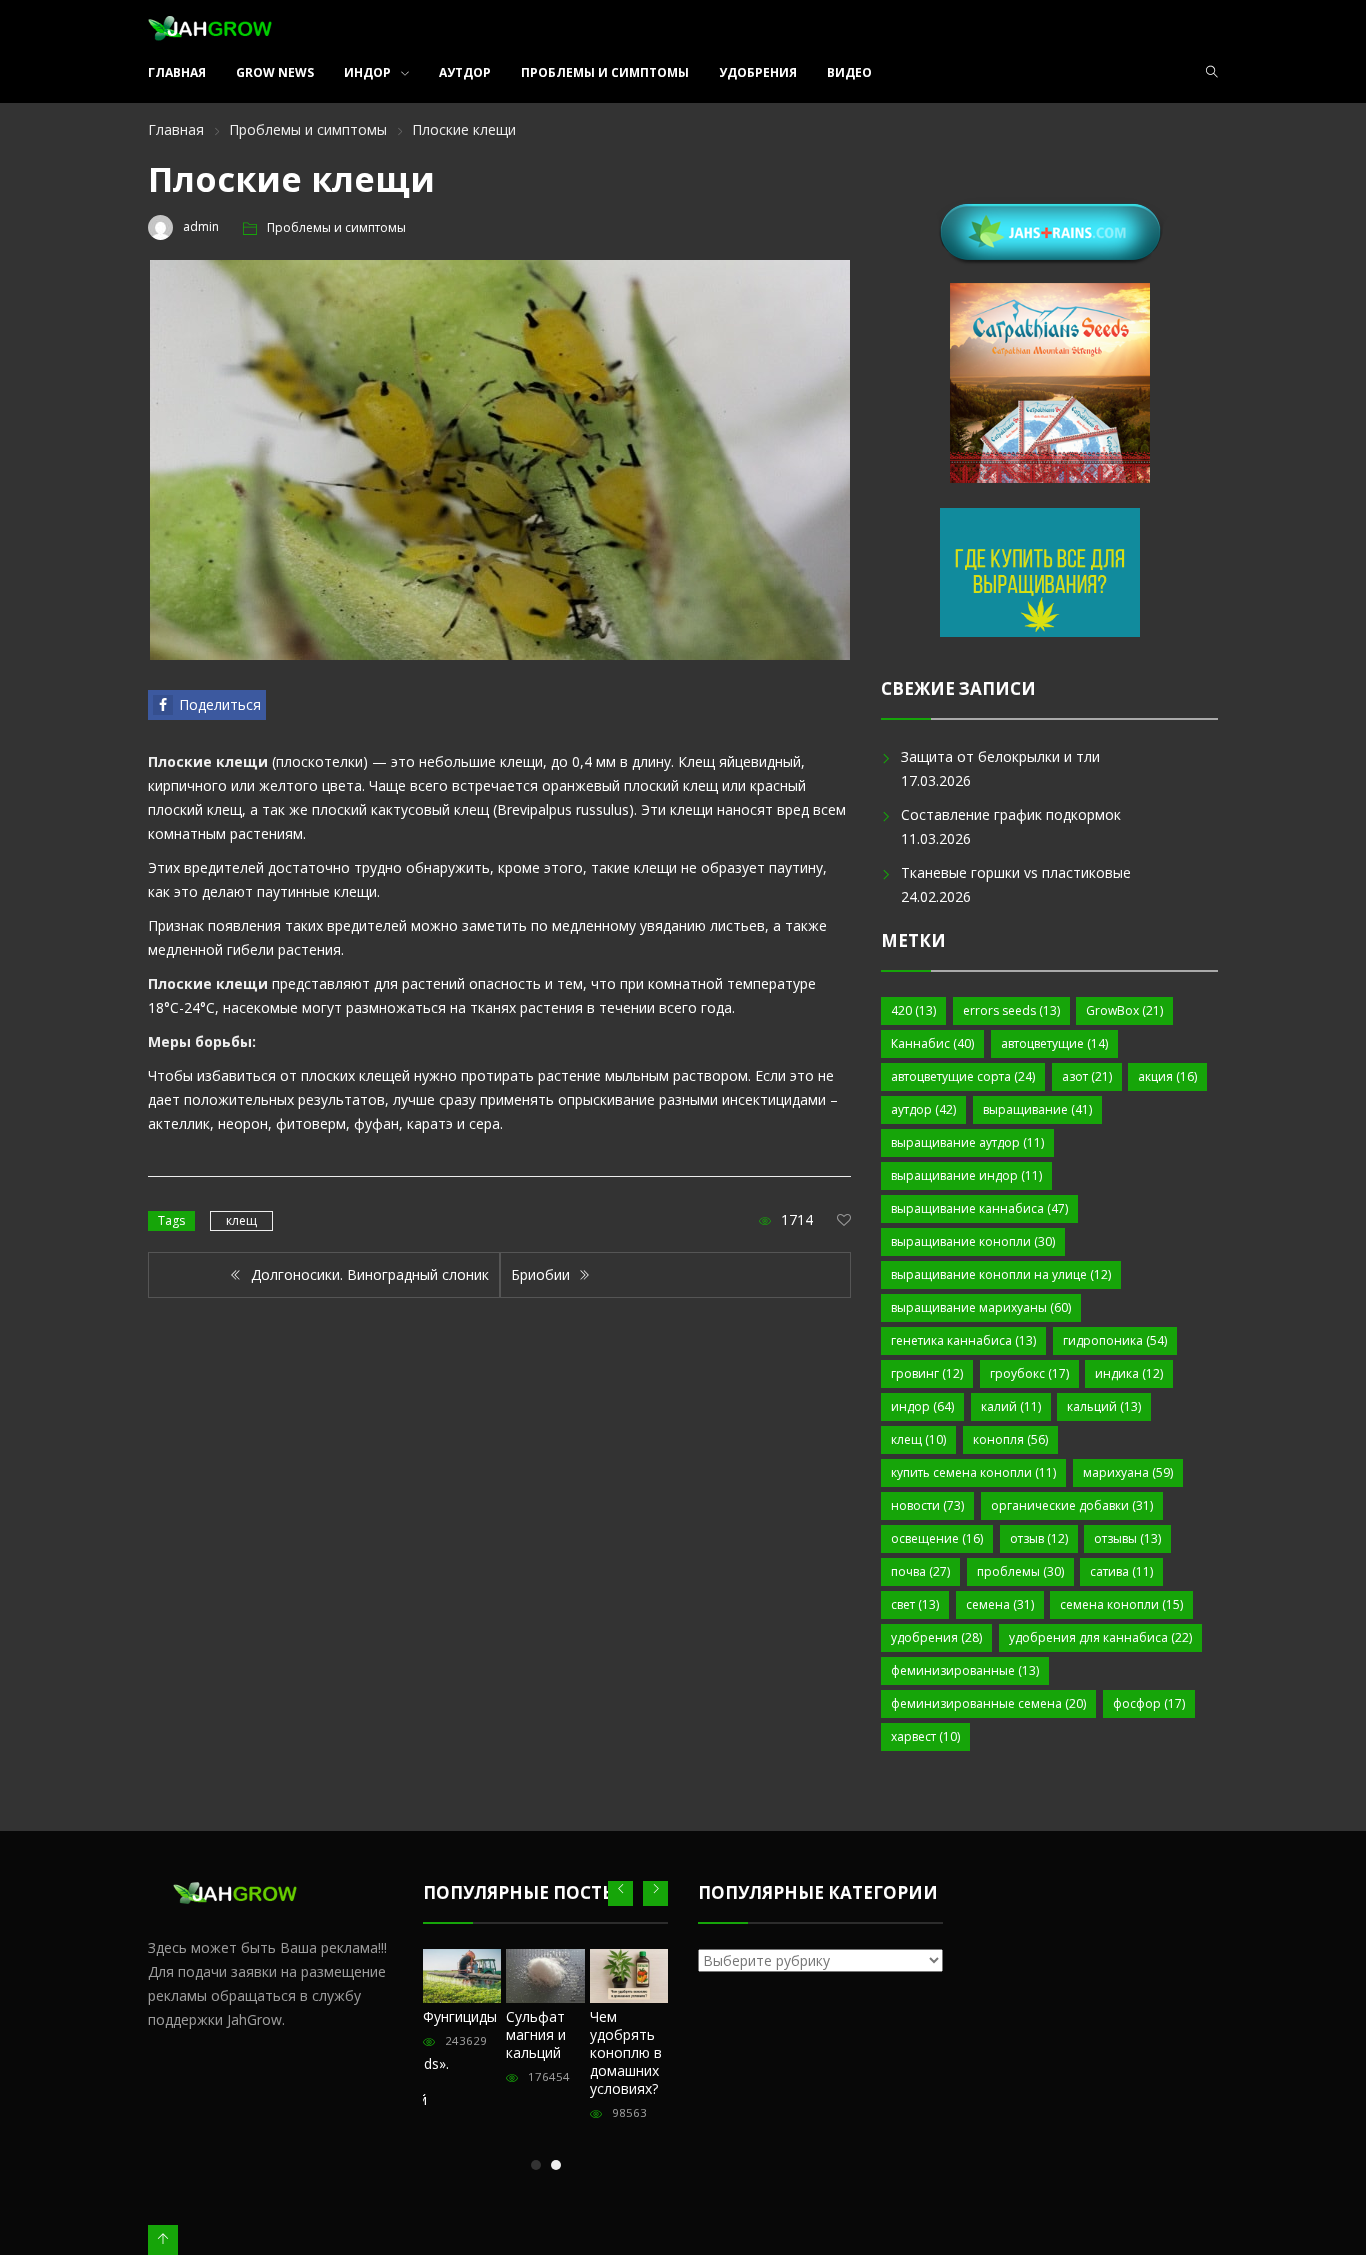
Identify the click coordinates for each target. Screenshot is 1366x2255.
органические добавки (1072, 1505)
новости (927, 1505)
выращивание (1037, 1109)
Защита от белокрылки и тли (1000, 756)
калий (1011, 1406)
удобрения (936, 1637)
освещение (937, 1538)
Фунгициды (460, 2016)
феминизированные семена (988, 1703)
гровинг (927, 1373)
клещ (241, 1220)
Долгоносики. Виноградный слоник (368, 1274)
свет (915, 1604)
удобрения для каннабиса (1100, 1637)
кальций (1104, 1406)
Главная (177, 72)
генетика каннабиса (963, 1340)
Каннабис (932, 1043)
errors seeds (1011, 1010)
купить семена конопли (973, 1472)
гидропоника (1115, 1340)
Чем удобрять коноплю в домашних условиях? (626, 2052)
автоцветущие (1054, 1043)
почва (920, 1571)
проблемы (1020, 1571)
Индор (367, 72)
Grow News (275, 72)
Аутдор (465, 72)
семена (1000, 1604)
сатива (1121, 1571)
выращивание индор (966, 1175)
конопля (1010, 1439)
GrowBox (1124, 1010)
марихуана (1128, 1472)
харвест (925, 1736)
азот (1087, 1076)
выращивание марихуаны (981, 1307)
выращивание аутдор (967, 1142)
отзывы (1127, 1538)
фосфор (1149, 1703)
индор (922, 1406)
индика (1129, 1373)
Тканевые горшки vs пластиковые (1016, 872)
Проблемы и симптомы (605, 72)
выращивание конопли (973, 1241)
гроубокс (1029, 1373)
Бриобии (542, 1274)
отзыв (1039, 1538)
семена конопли (1121, 1604)
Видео (849, 72)
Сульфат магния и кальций (536, 2034)
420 (913, 1010)
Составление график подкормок (1011, 814)
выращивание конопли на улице (1001, 1274)
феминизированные (965, 1670)
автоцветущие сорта (963, 1076)
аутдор (923, 1109)
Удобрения (758, 72)
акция (1167, 1076)
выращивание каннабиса (979, 1208)
